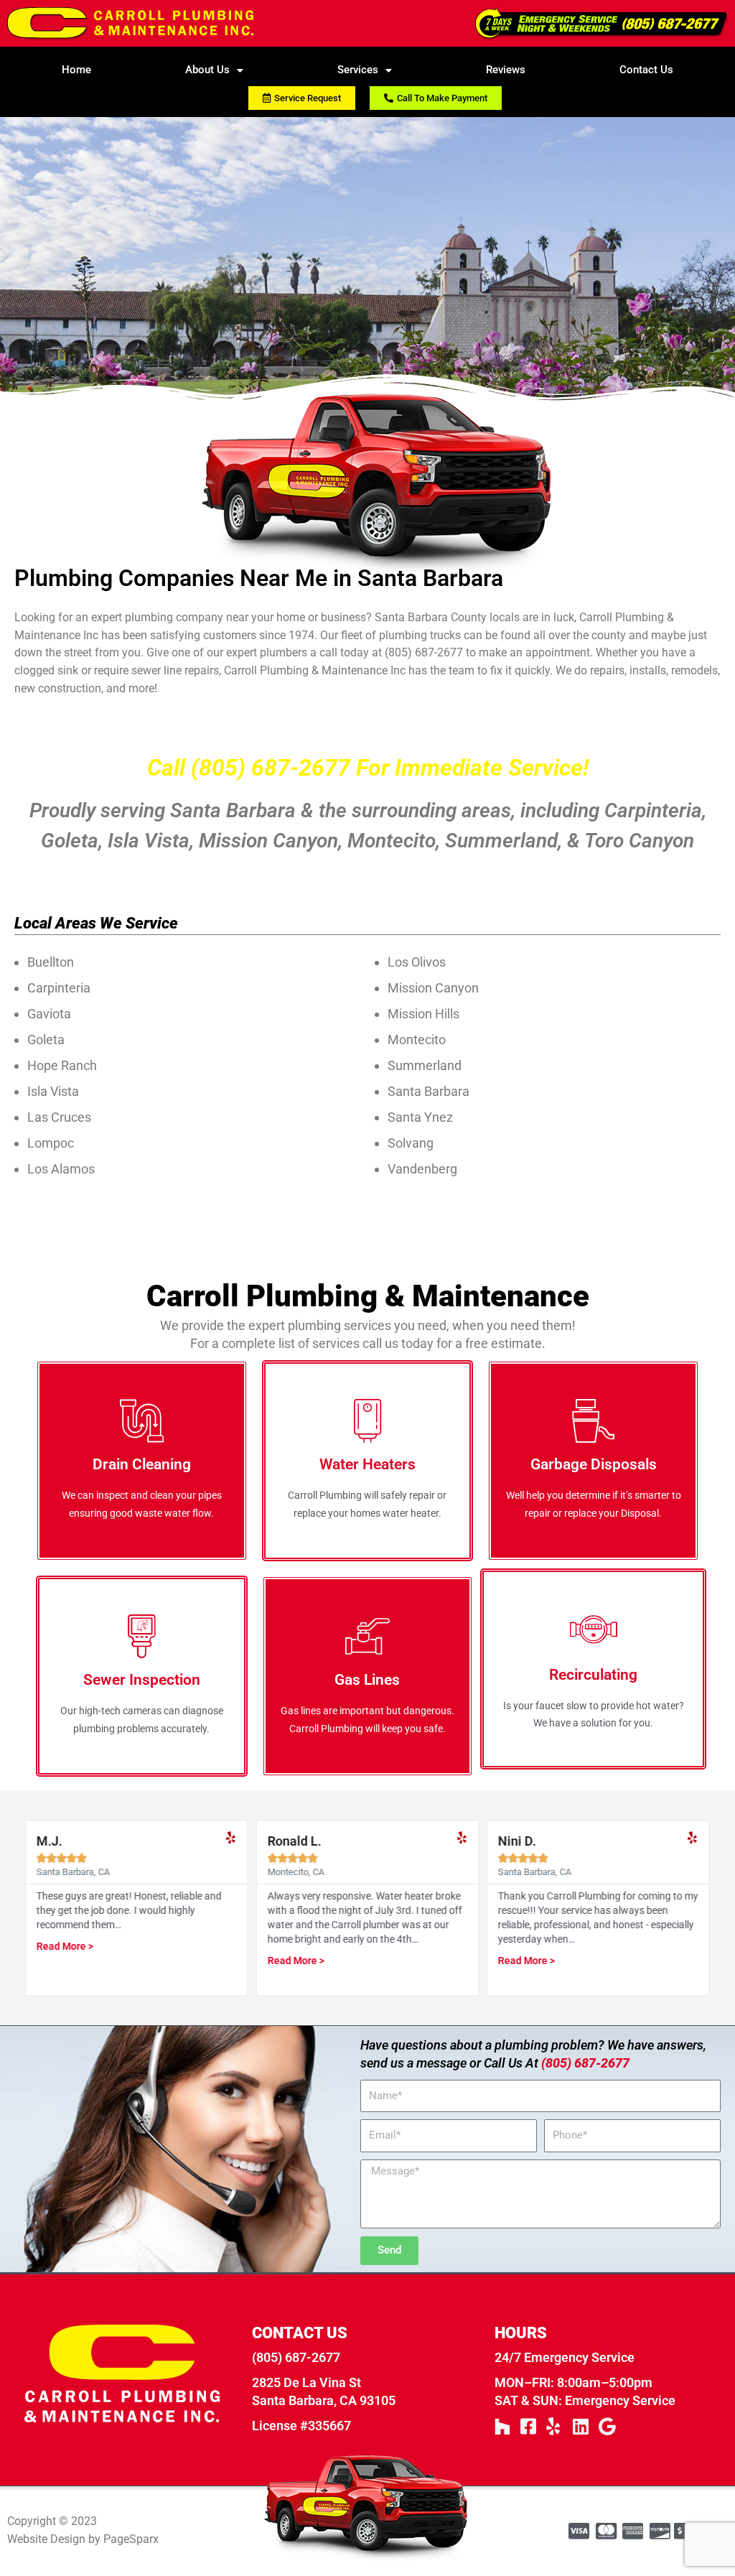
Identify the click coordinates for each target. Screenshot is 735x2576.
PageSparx (131, 2539)
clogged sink (46, 670)
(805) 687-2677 (424, 652)
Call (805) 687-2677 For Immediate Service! (368, 768)
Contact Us (646, 70)
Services (358, 70)
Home (76, 70)
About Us (207, 70)
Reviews (506, 70)
